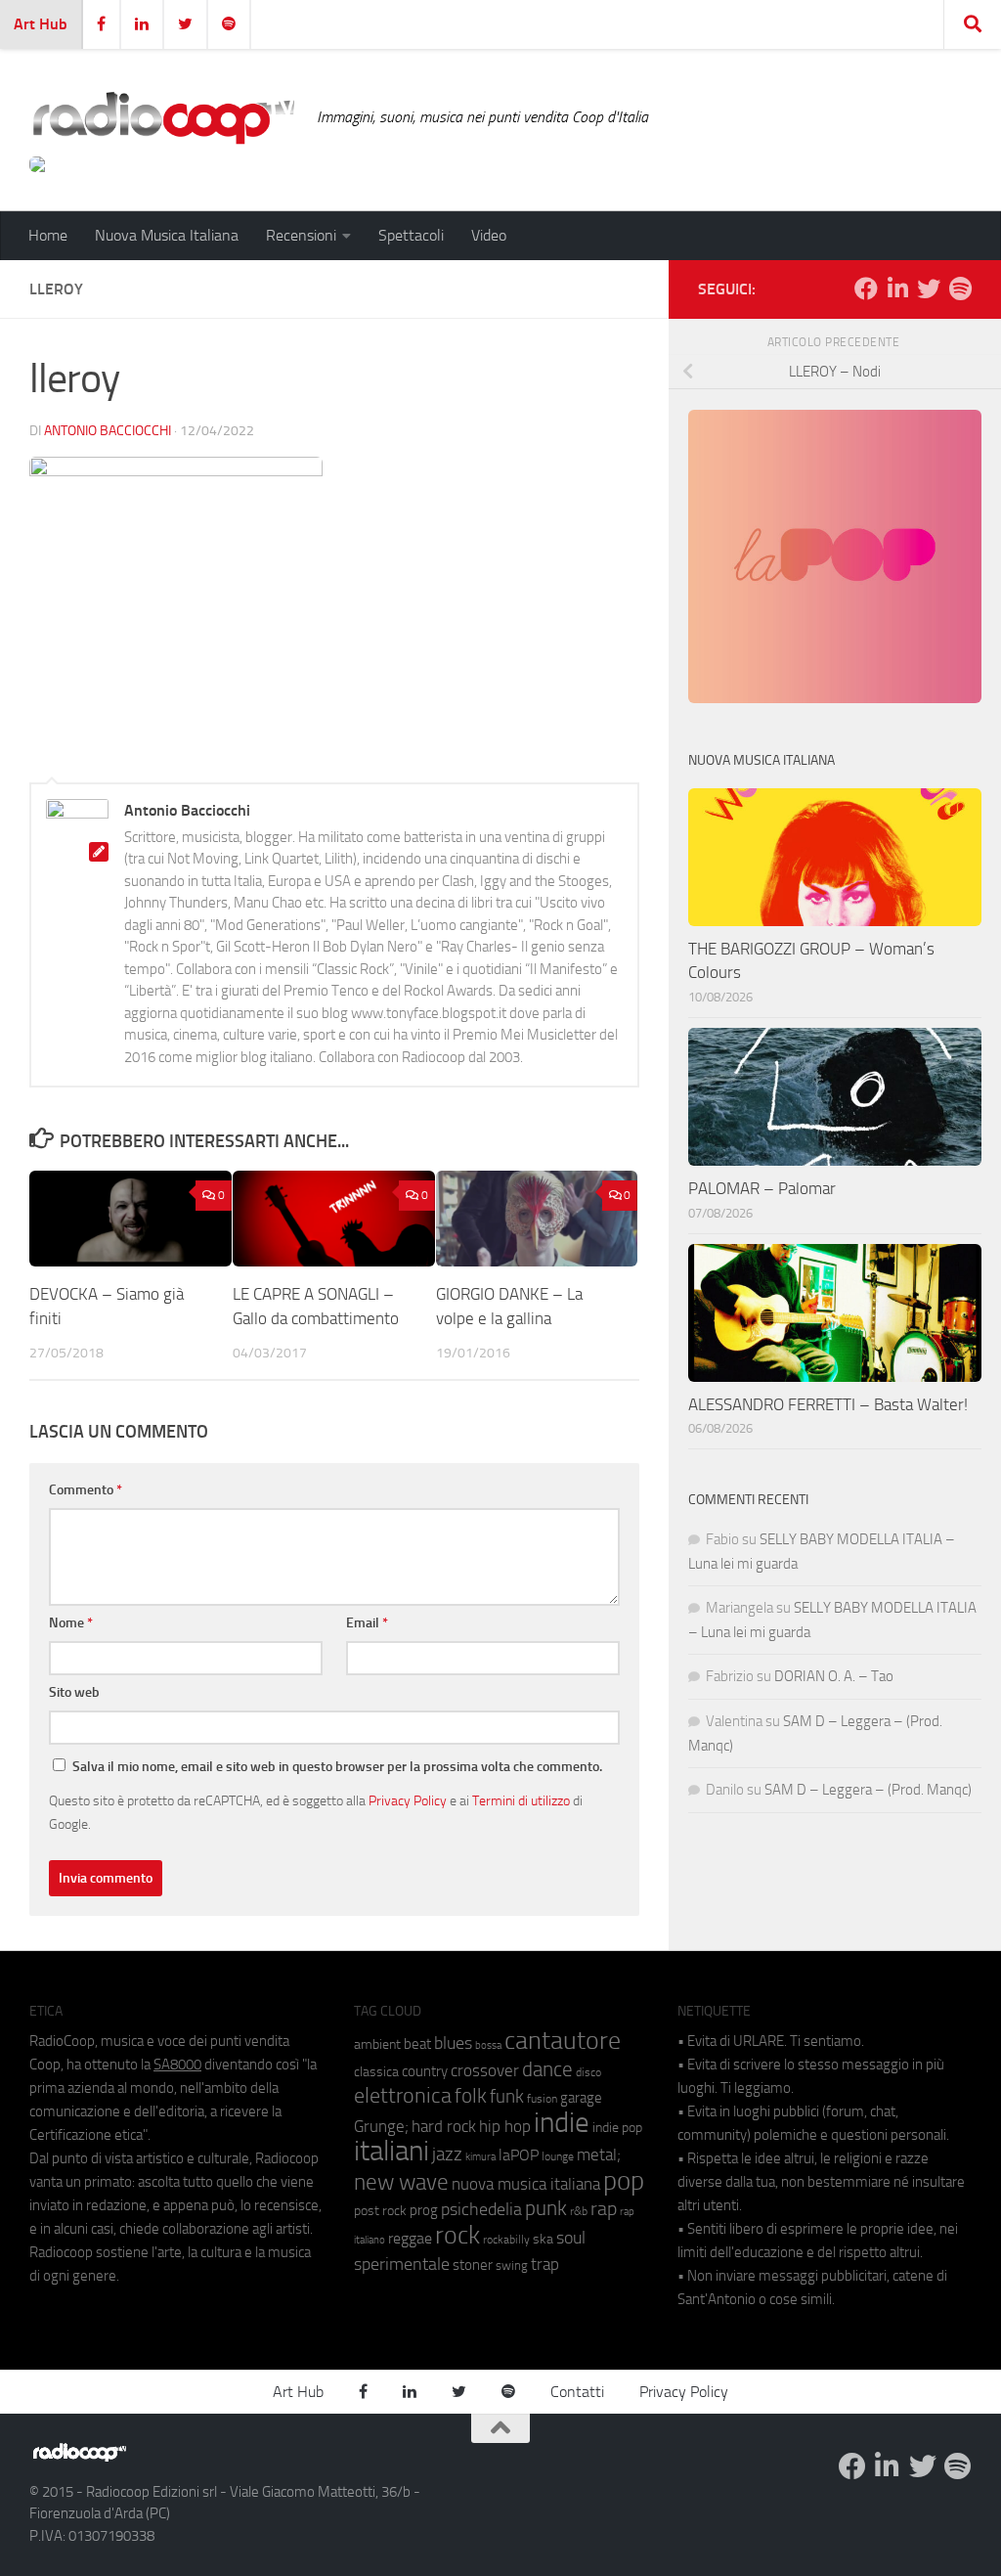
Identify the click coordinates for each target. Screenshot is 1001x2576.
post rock (380, 2210)
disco (588, 2072)
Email (367, 1623)
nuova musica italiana (526, 2184)
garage (581, 2098)
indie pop (617, 2128)
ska (543, 2239)
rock (457, 2235)
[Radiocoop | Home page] (163, 117)
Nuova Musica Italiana (167, 235)
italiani (392, 2151)
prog (424, 2210)
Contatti (577, 2392)
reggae (410, 2238)
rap (604, 2209)
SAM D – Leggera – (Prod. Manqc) (868, 1790)
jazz (447, 2154)
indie (562, 2122)
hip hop (505, 2126)
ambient (377, 2044)
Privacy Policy (408, 1800)
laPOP (519, 2155)
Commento (86, 1490)
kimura (480, 2157)
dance (547, 2069)
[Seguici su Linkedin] (897, 289)
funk (507, 2097)
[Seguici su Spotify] (960, 289)
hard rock (444, 2127)
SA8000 (177, 2065)
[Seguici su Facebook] (866, 289)
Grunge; (381, 2127)
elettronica (403, 2095)
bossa (488, 2045)
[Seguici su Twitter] (929, 289)
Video (489, 235)
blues (453, 2043)
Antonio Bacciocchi (108, 431)
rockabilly (506, 2240)
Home (48, 235)
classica (376, 2072)
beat (417, 2044)
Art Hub (41, 24)
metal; (599, 2155)
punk (546, 2208)
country (425, 2071)
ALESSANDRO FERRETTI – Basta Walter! (828, 1404)
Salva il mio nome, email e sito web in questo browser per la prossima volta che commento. (337, 1767)
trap (545, 2264)
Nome (71, 1623)
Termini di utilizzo (521, 1800)
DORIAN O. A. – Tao (834, 1676)
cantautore (563, 2041)
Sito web (74, 1692)
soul (571, 2238)
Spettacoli (411, 235)
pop (624, 2181)
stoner (473, 2265)
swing (512, 2265)
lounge (558, 2156)
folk (471, 2096)
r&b (579, 2211)
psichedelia (481, 2209)
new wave (401, 2182)
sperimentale (402, 2264)
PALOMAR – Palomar (762, 1188)
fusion (542, 2098)
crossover (485, 2070)
